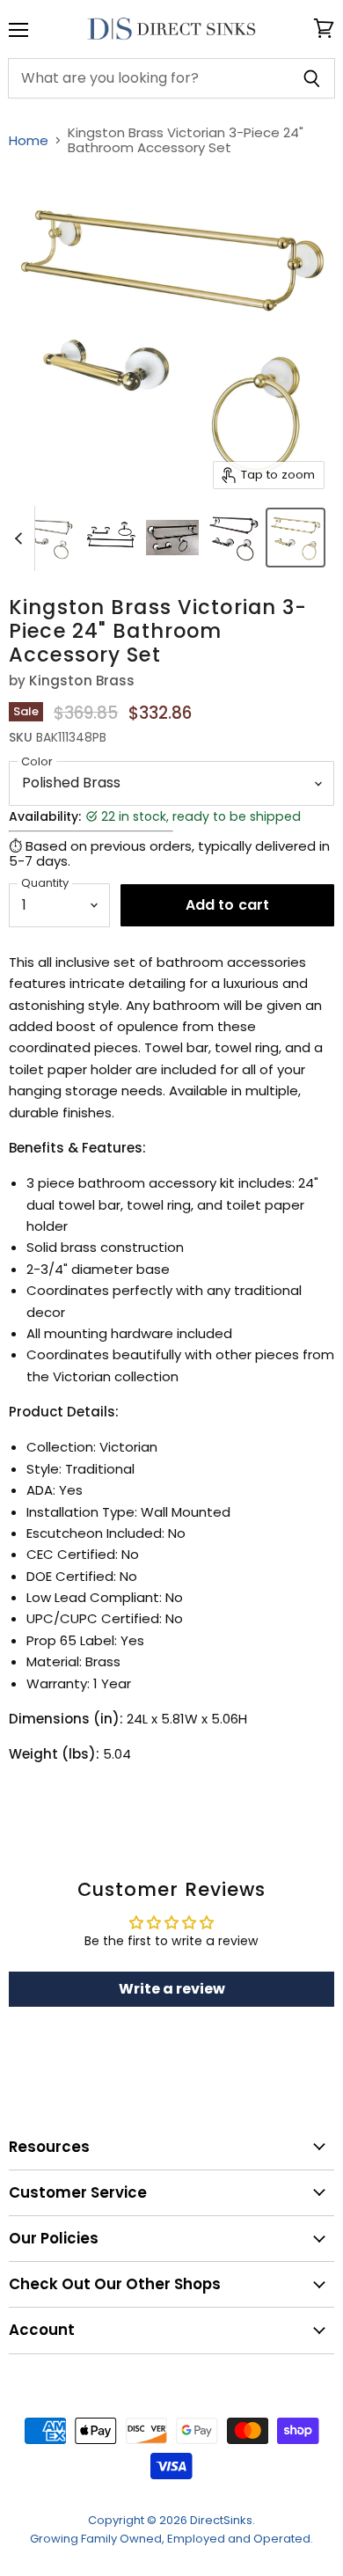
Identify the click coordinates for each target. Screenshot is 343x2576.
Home (29, 140)
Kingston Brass (82, 681)
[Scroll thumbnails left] (21, 538)
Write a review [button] (172, 1989)
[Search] (312, 78)
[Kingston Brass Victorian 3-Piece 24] (49, 538)
